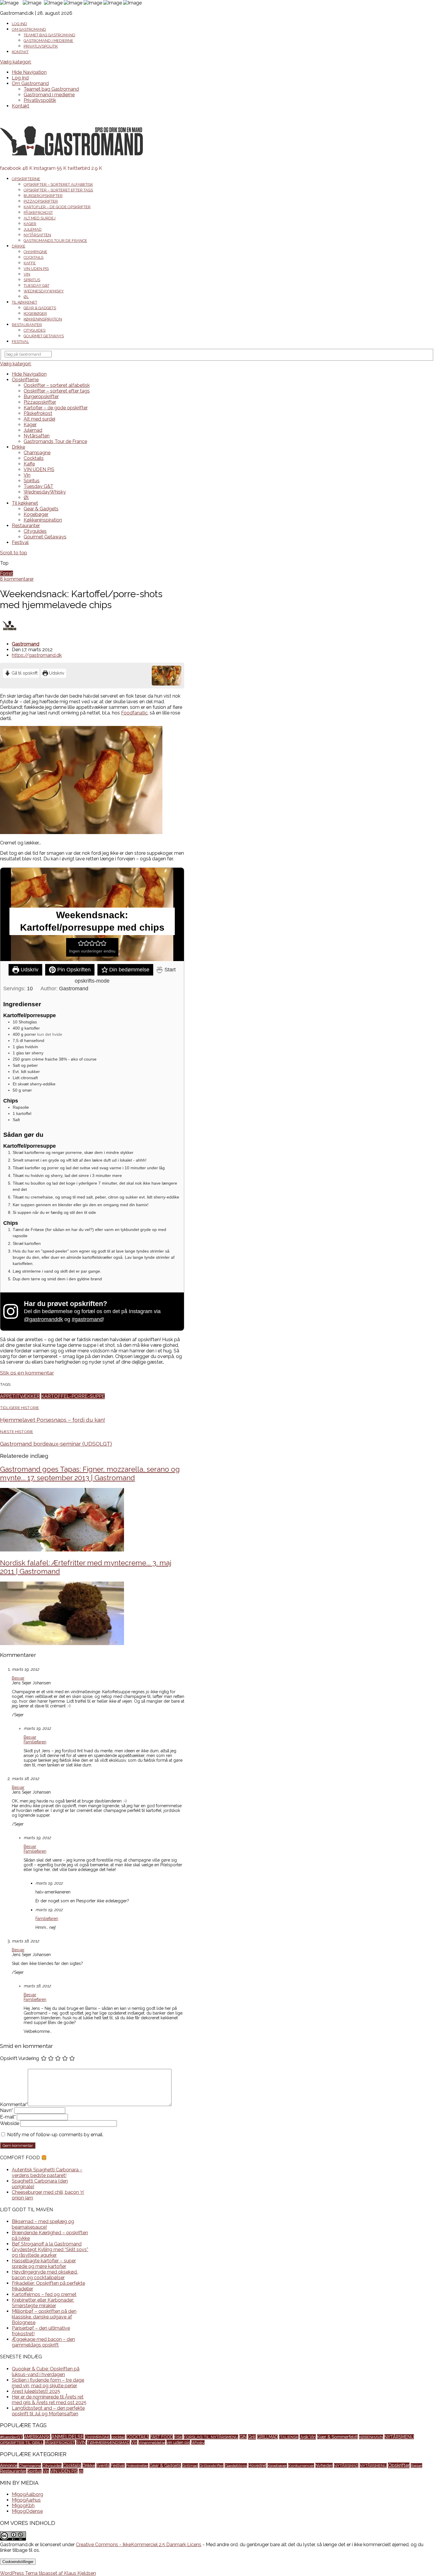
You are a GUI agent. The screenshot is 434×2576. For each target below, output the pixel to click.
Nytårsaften (37, 235)
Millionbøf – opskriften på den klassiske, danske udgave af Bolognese (44, 2317)
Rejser (416, 2466)
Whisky (198, 2443)
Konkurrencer (301, 2466)
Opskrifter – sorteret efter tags (58, 190)
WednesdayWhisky (44, 291)
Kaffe (30, 263)
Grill (252, 2437)
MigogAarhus (26, 2500)
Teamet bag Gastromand (49, 35)
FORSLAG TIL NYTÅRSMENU (211, 2437)
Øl (26, 297)
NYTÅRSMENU (399, 2437)
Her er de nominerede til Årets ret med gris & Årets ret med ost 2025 (49, 2400)
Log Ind (19, 24)
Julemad (33, 229)
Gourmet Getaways (44, 336)
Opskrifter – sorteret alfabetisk (58, 184)
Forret (6, 573)
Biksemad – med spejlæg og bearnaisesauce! (43, 2224)
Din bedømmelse (129, 970)
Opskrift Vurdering (19, 2058)
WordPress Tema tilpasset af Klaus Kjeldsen (48, 2573)
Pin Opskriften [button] (73, 970)
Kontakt (20, 52)
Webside (10, 2123)
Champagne (35, 252)
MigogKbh (23, 2506)
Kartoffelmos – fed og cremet (44, 2294)
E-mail (8, 2117)
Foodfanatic (134, 713)
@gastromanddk (43, 1319)
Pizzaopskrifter (41, 201)
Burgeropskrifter (43, 196)
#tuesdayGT (11, 2437)
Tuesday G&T (36, 285)
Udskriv (56, 673)
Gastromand (26, 644)
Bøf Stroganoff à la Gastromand (47, 2244)
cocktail (118, 2437)
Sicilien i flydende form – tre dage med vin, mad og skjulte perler (48, 2383)
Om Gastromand (29, 29)
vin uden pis (178, 2442)
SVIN (81, 2442)
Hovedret (257, 2466)
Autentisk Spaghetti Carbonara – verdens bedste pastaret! (47, 2173)
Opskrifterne (26, 179)
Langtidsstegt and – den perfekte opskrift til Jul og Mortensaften (48, 2411)
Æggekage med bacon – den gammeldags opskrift (43, 2342)
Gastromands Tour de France (55, 241)
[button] (81, 943)
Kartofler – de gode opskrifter (57, 207)
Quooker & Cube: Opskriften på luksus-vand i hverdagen (46, 2372)
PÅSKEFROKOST (60, 2443)
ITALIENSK (289, 2437)
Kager (30, 224)
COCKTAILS (138, 2437)
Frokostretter (137, 2466)
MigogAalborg (27, 2494)
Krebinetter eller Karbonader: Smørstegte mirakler (43, 2303)
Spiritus (32, 280)
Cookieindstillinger (18, 2562)
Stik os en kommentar (27, 1373)
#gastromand (87, 1319)
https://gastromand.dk (37, 655)
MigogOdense (27, 2511)
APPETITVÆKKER (20, 1396)
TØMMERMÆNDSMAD (108, 2443)
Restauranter (27, 325)
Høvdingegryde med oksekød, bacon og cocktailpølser (45, 2275)
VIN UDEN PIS (36, 269)
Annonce (9, 2465)
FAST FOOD (162, 2437)
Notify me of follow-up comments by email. (55, 2135)
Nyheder (324, 2465)
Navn (6, 2110)
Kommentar (14, 2104)
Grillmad (190, 2466)
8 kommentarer (17, 579)
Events (103, 2466)
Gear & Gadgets (40, 308)
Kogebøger (35, 314)
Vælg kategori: (16, 62)
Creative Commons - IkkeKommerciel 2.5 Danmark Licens (139, 2545)
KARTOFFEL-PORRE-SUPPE (73, 1396)
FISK (178, 2437)
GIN (243, 2437)
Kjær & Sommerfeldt (337, 2437)
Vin (27, 274)
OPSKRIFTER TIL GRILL (22, 2443)
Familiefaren (35, 1742)
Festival (20, 342)
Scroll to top (14, 553)
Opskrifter (399, 2465)
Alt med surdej (40, 218)
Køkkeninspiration (43, 319)
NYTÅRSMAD (346, 2466)
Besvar (18, 1678)
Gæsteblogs (236, 2466)
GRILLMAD (267, 2437)
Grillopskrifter (211, 2466)
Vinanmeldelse (152, 2443)
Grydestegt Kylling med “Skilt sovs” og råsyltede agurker (50, 2252)
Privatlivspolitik (41, 46)
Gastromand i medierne (48, 41)
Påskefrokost (38, 213)
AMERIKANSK (37, 2437)
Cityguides (35, 330)
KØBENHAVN (371, 2437)
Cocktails (34, 257)
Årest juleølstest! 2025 (36, 2391)
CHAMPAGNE (97, 2437)
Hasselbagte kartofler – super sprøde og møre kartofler (44, 2264)
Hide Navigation (29, 72)
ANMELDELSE (67, 2437)
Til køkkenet (25, 302)
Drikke (19, 246)
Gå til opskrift (24, 673)
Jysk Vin (308, 2437)
